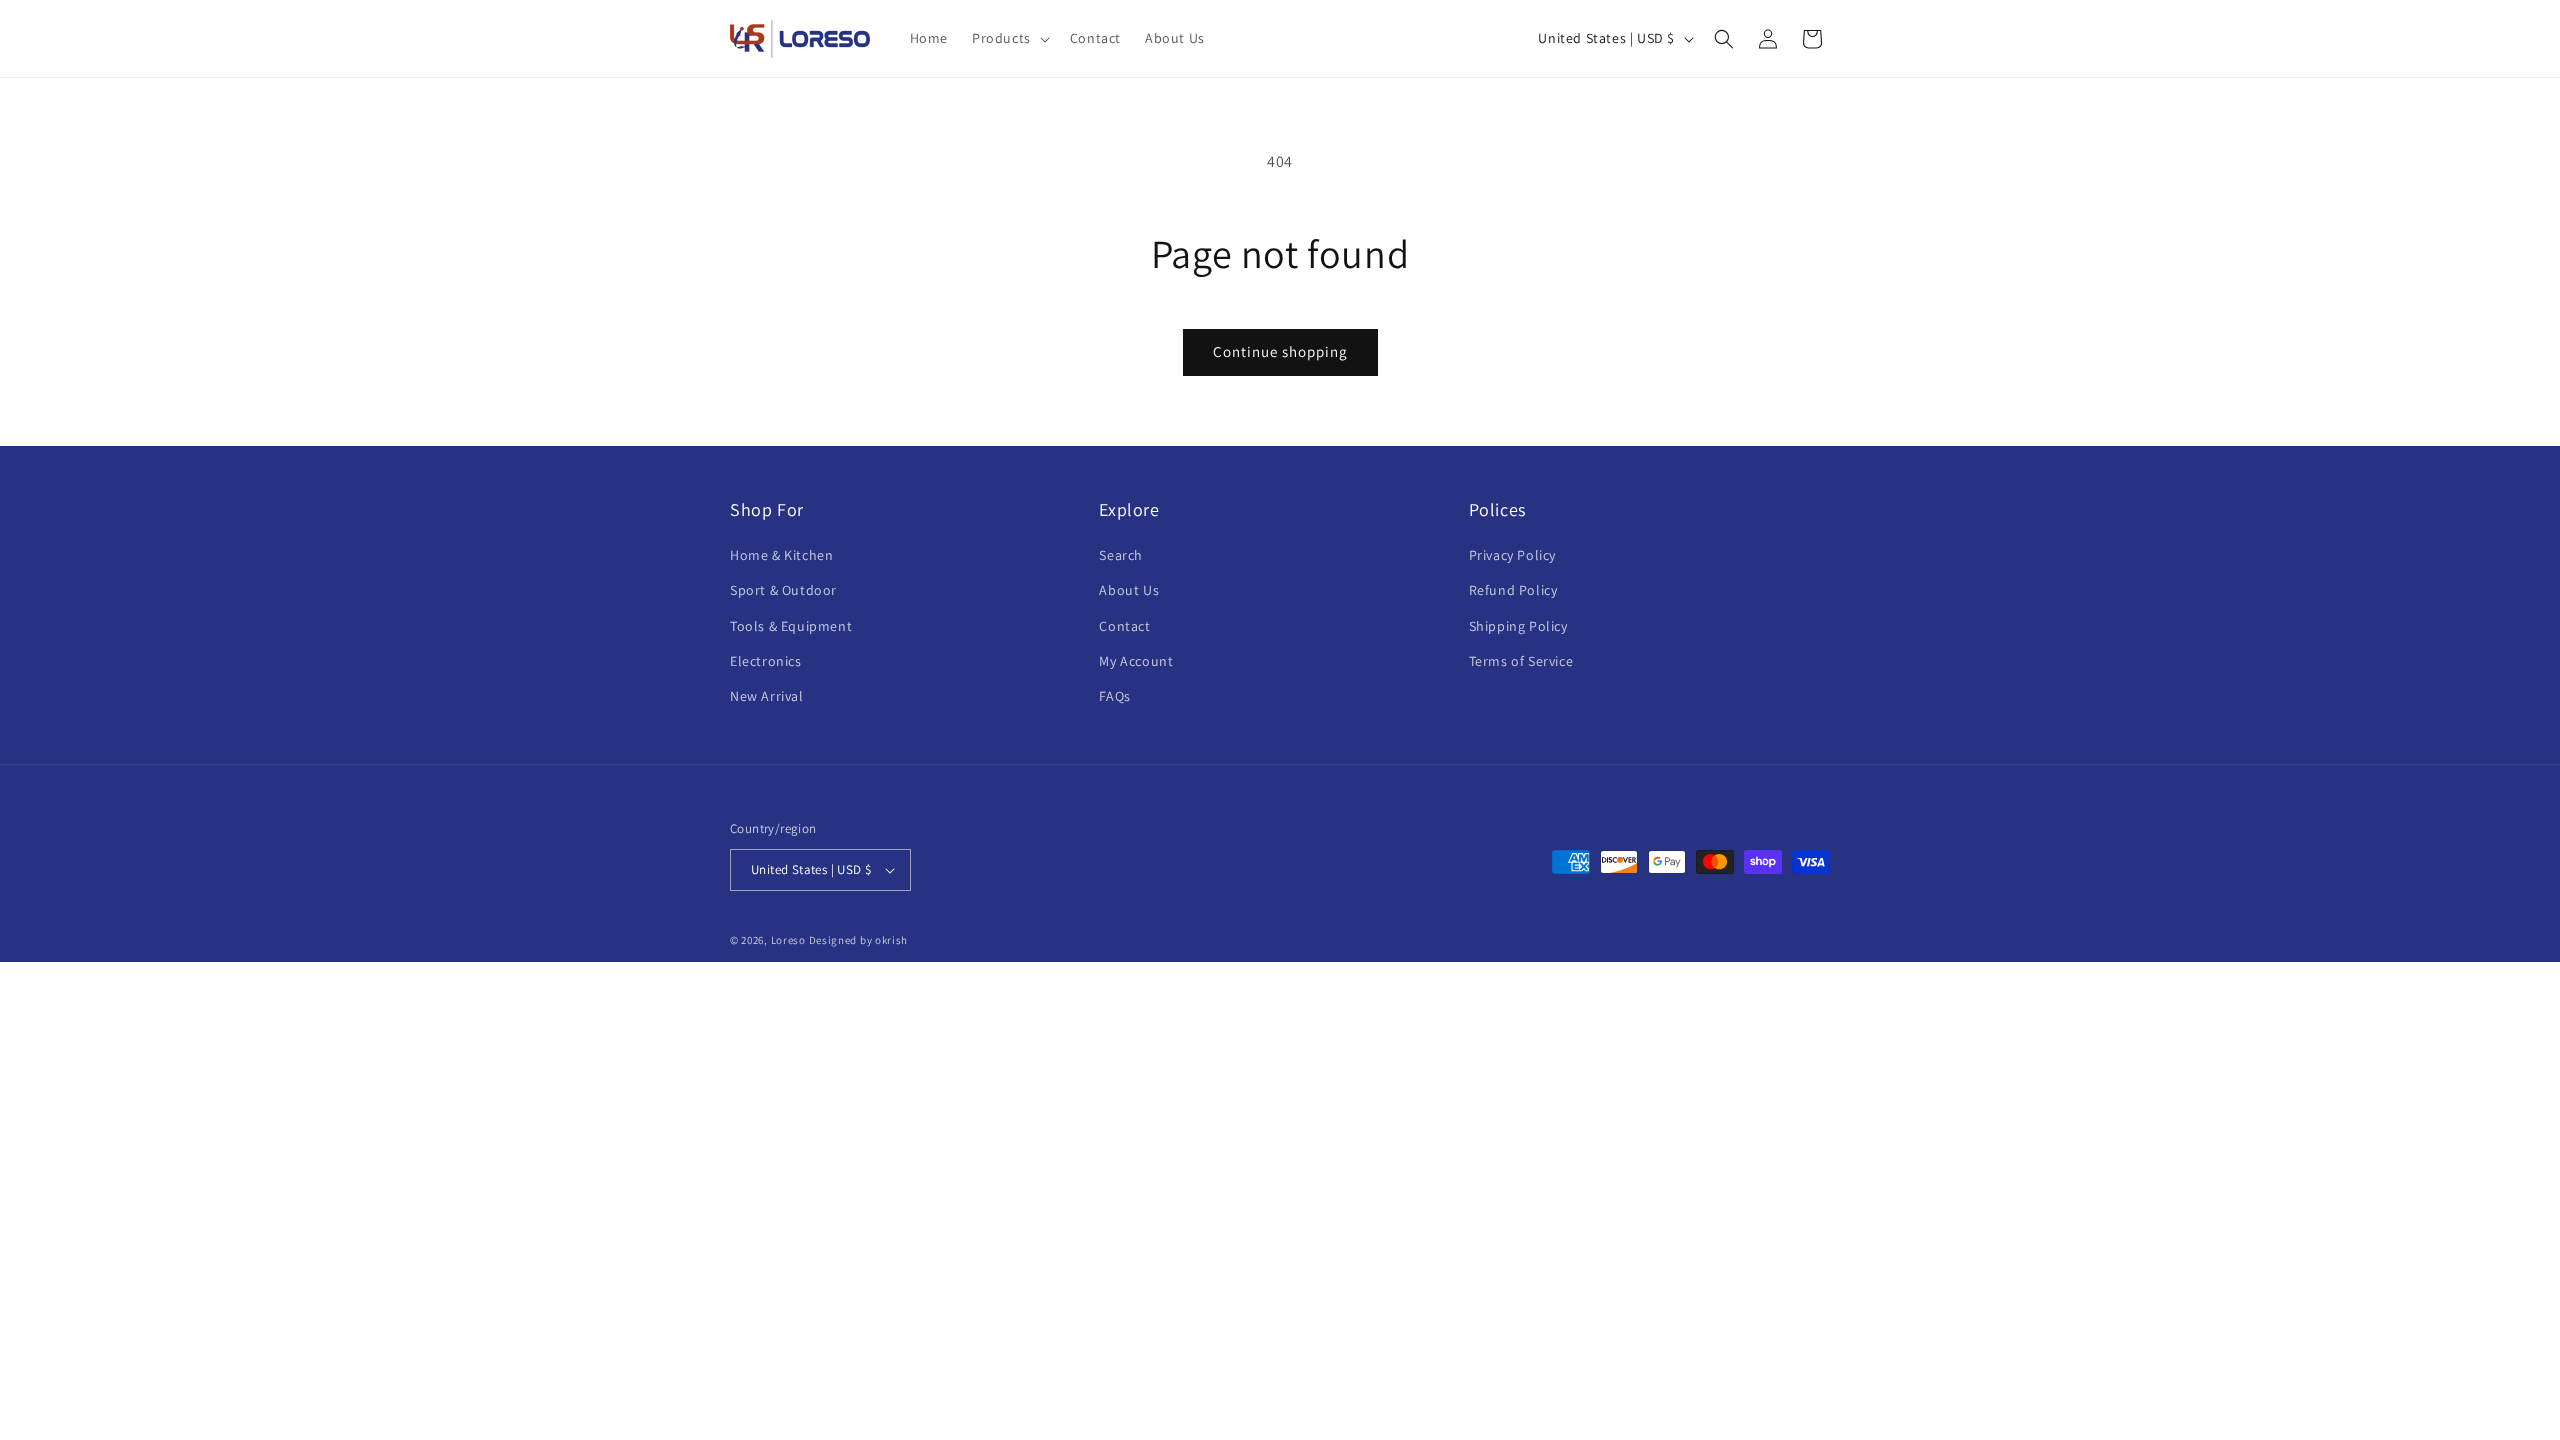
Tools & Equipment (791, 626)
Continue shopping (1280, 351)
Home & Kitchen (781, 555)
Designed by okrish (859, 940)
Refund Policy (1513, 590)
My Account (1136, 661)
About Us (1129, 590)
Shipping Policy (1518, 626)
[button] (1009, 38)
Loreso (788, 940)
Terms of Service (1521, 661)
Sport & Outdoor (783, 590)
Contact (1124, 626)
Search (1121, 555)
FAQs (1114, 696)
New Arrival (767, 696)
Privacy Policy (1512, 555)
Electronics (766, 661)
